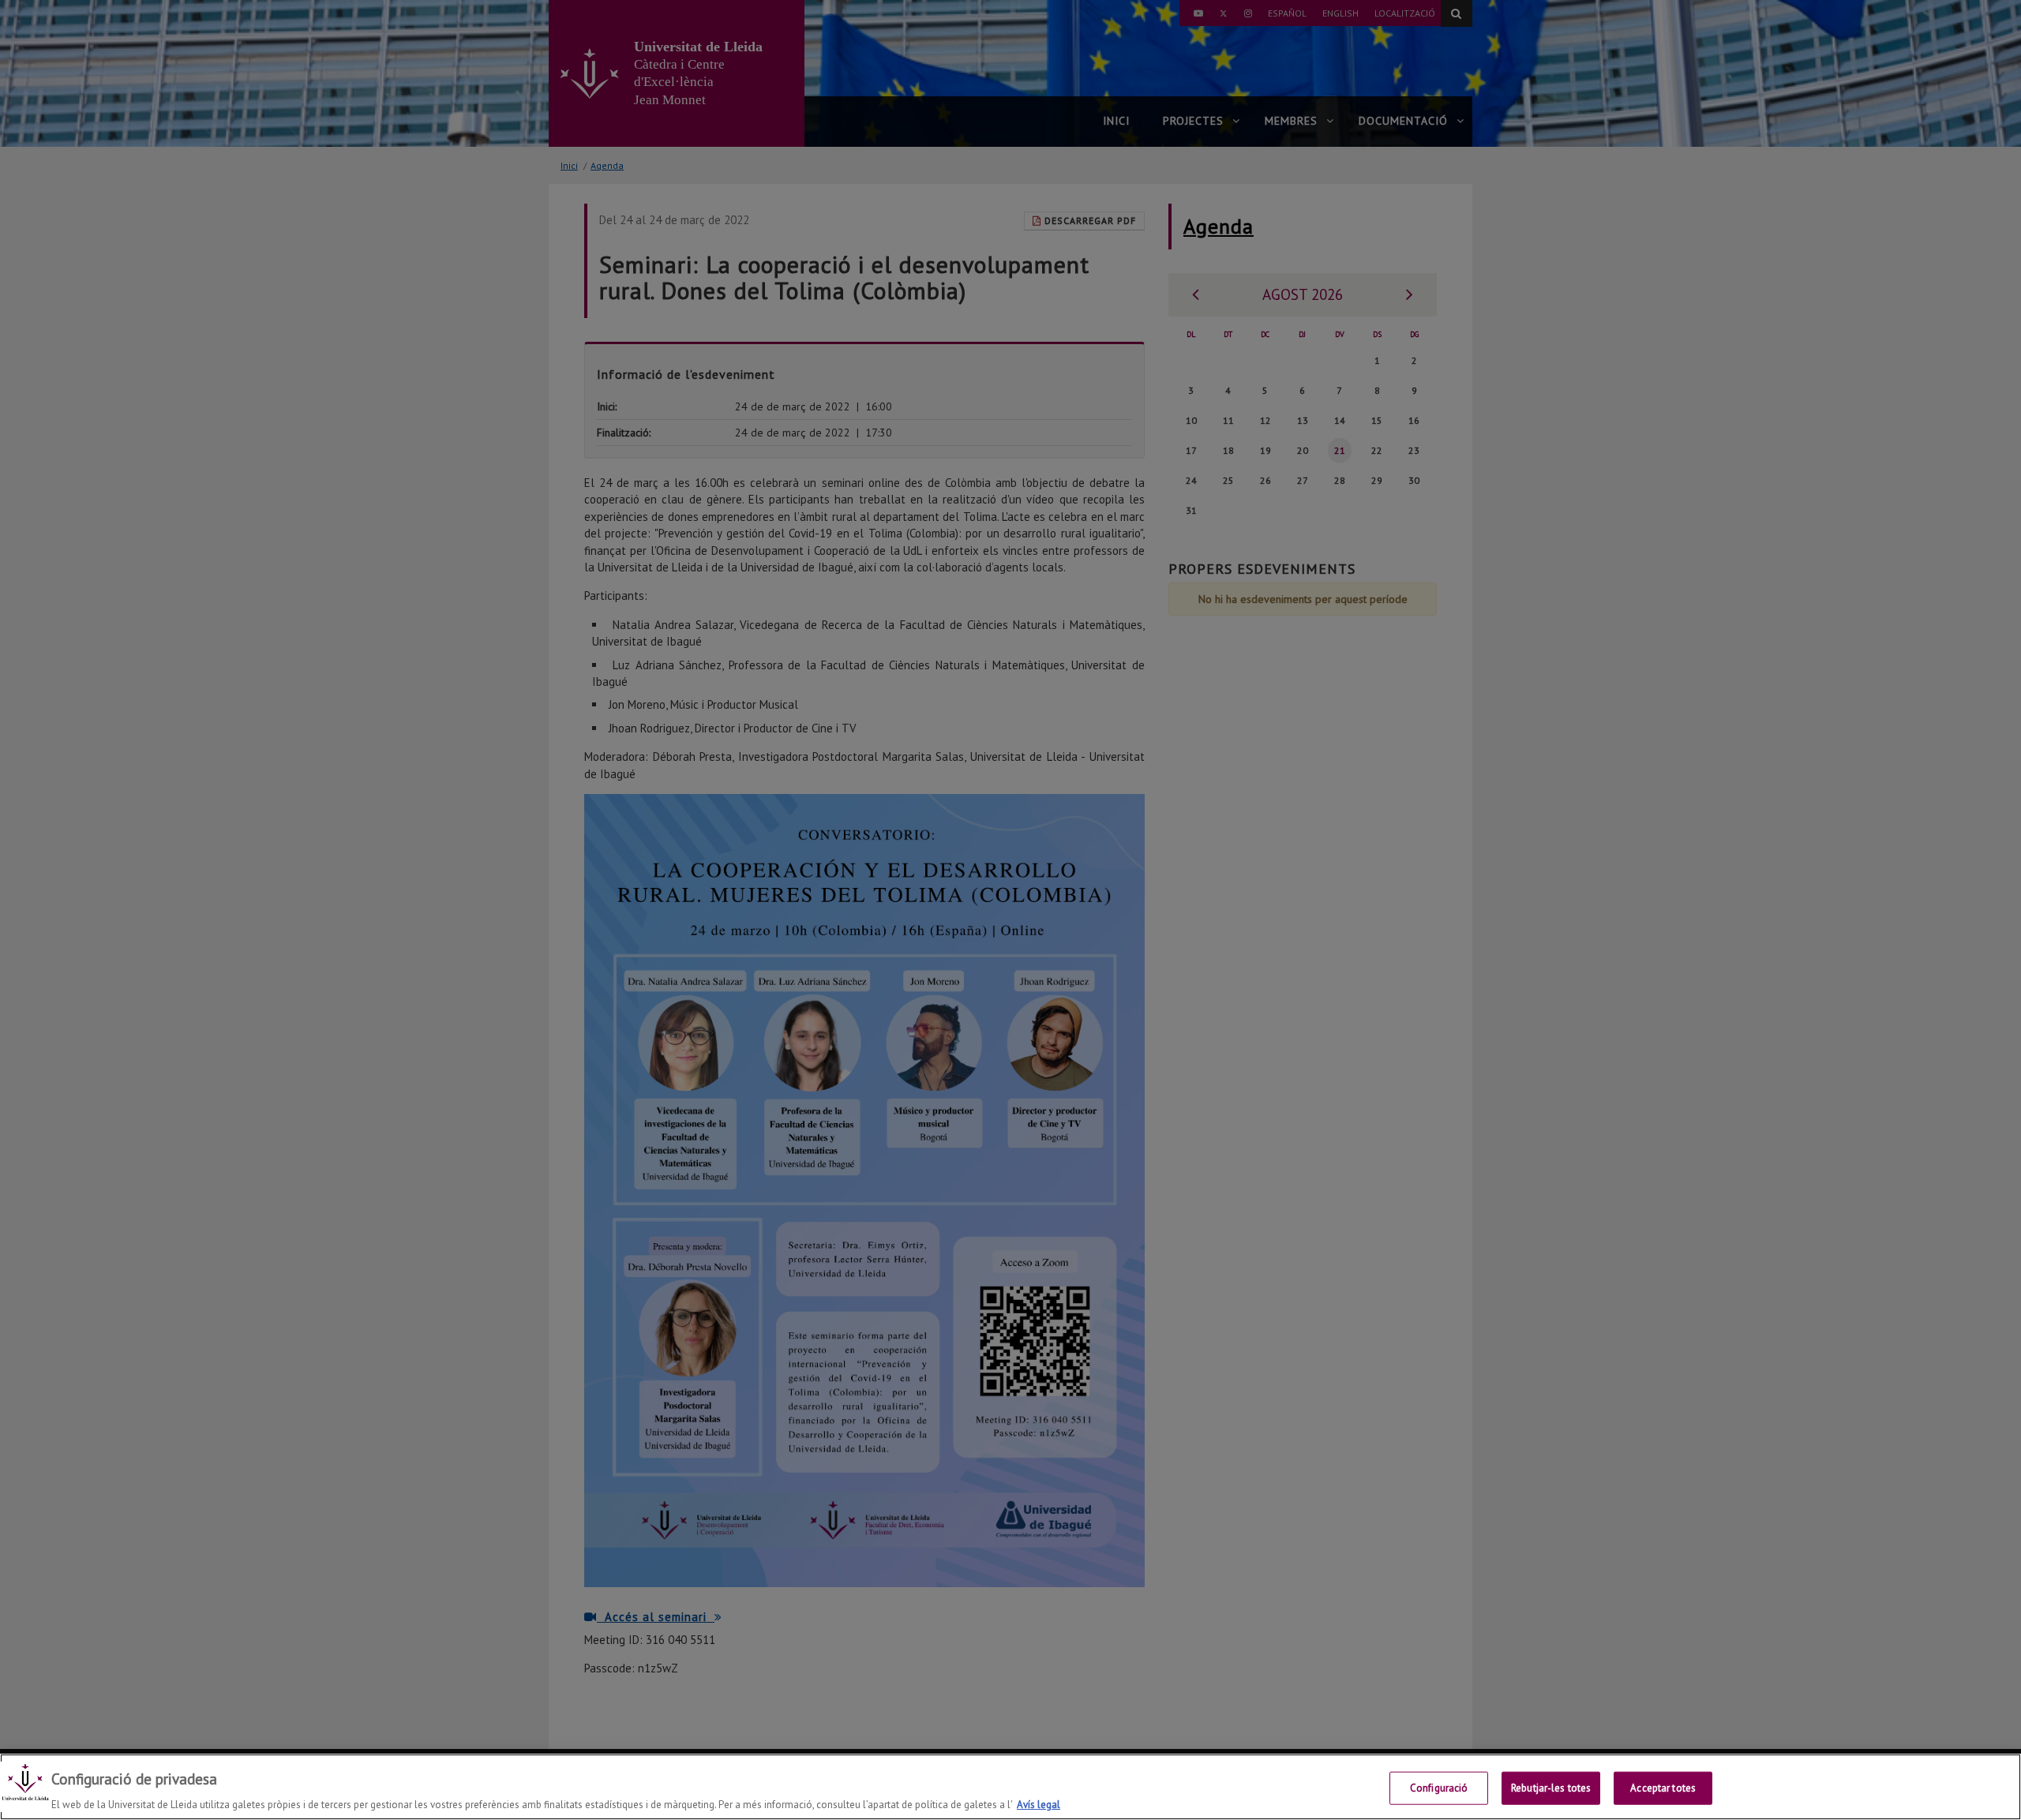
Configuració (1439, 1787)
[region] (1010, 1787)
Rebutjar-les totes (1551, 1787)
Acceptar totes (1663, 1787)
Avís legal (1039, 1804)
